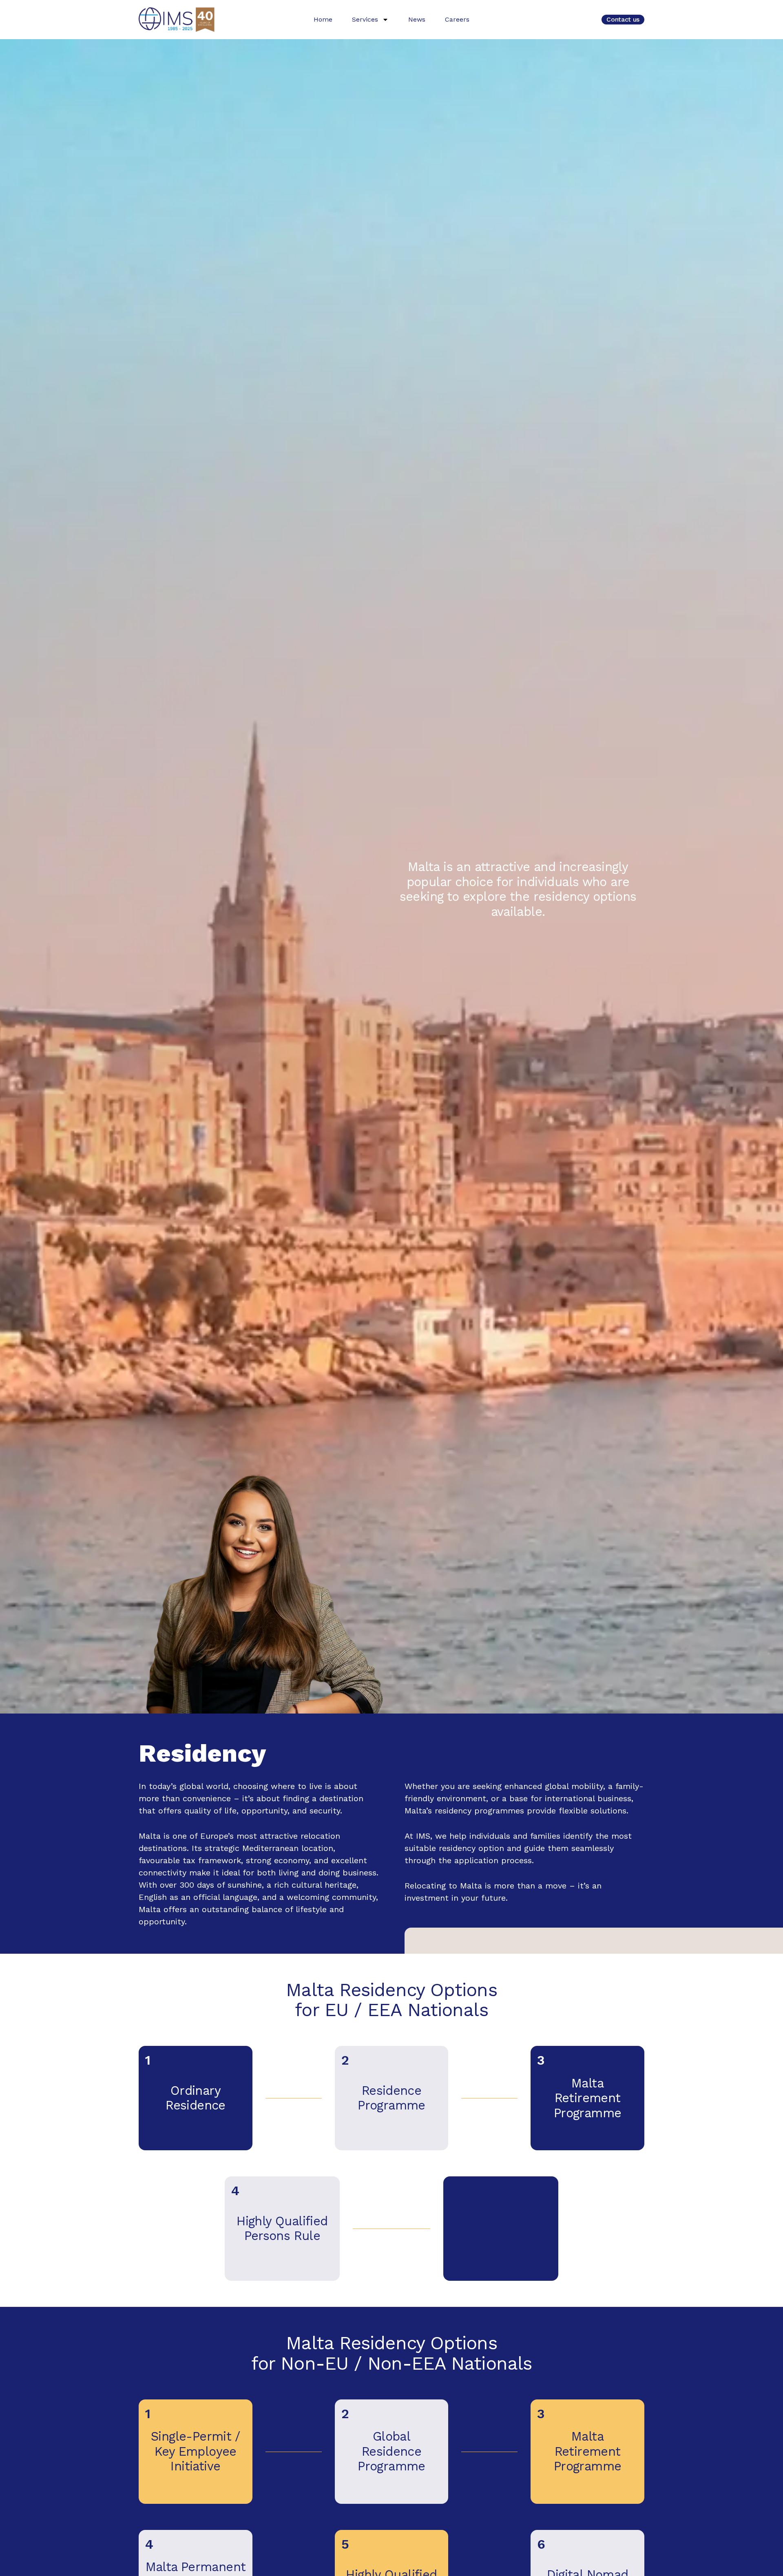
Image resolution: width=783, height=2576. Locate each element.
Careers (457, 19)
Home (323, 19)
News (417, 19)
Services (365, 19)
